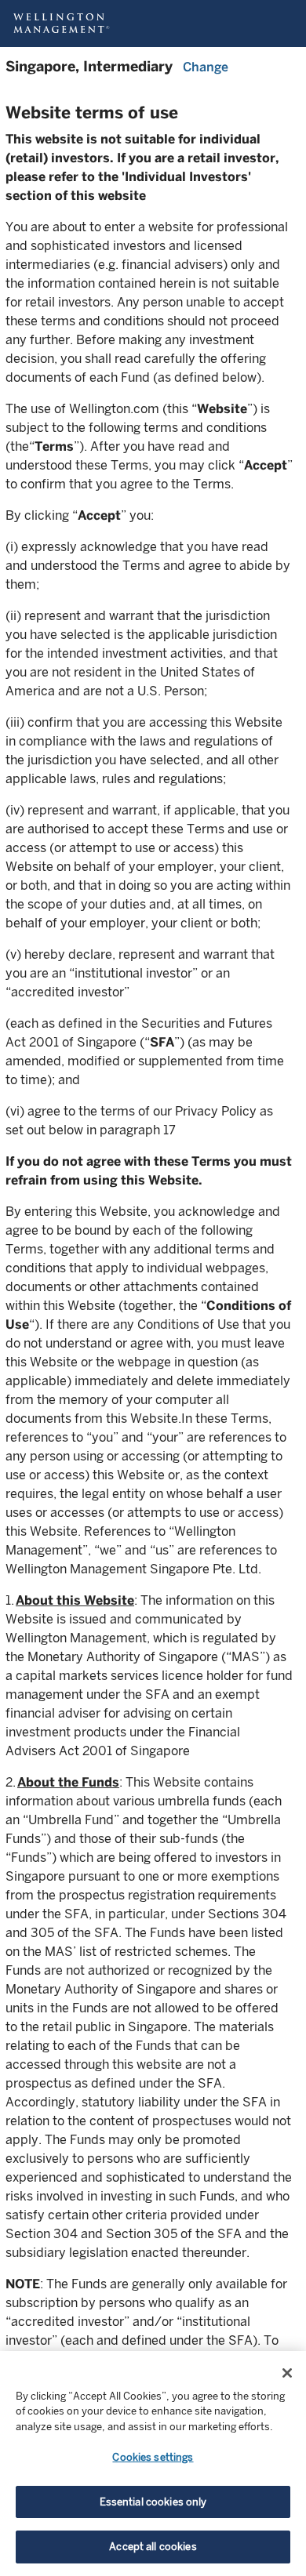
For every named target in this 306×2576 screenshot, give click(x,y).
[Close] (287, 2373)
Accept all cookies (153, 2547)
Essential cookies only (153, 2502)
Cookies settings (153, 2457)
